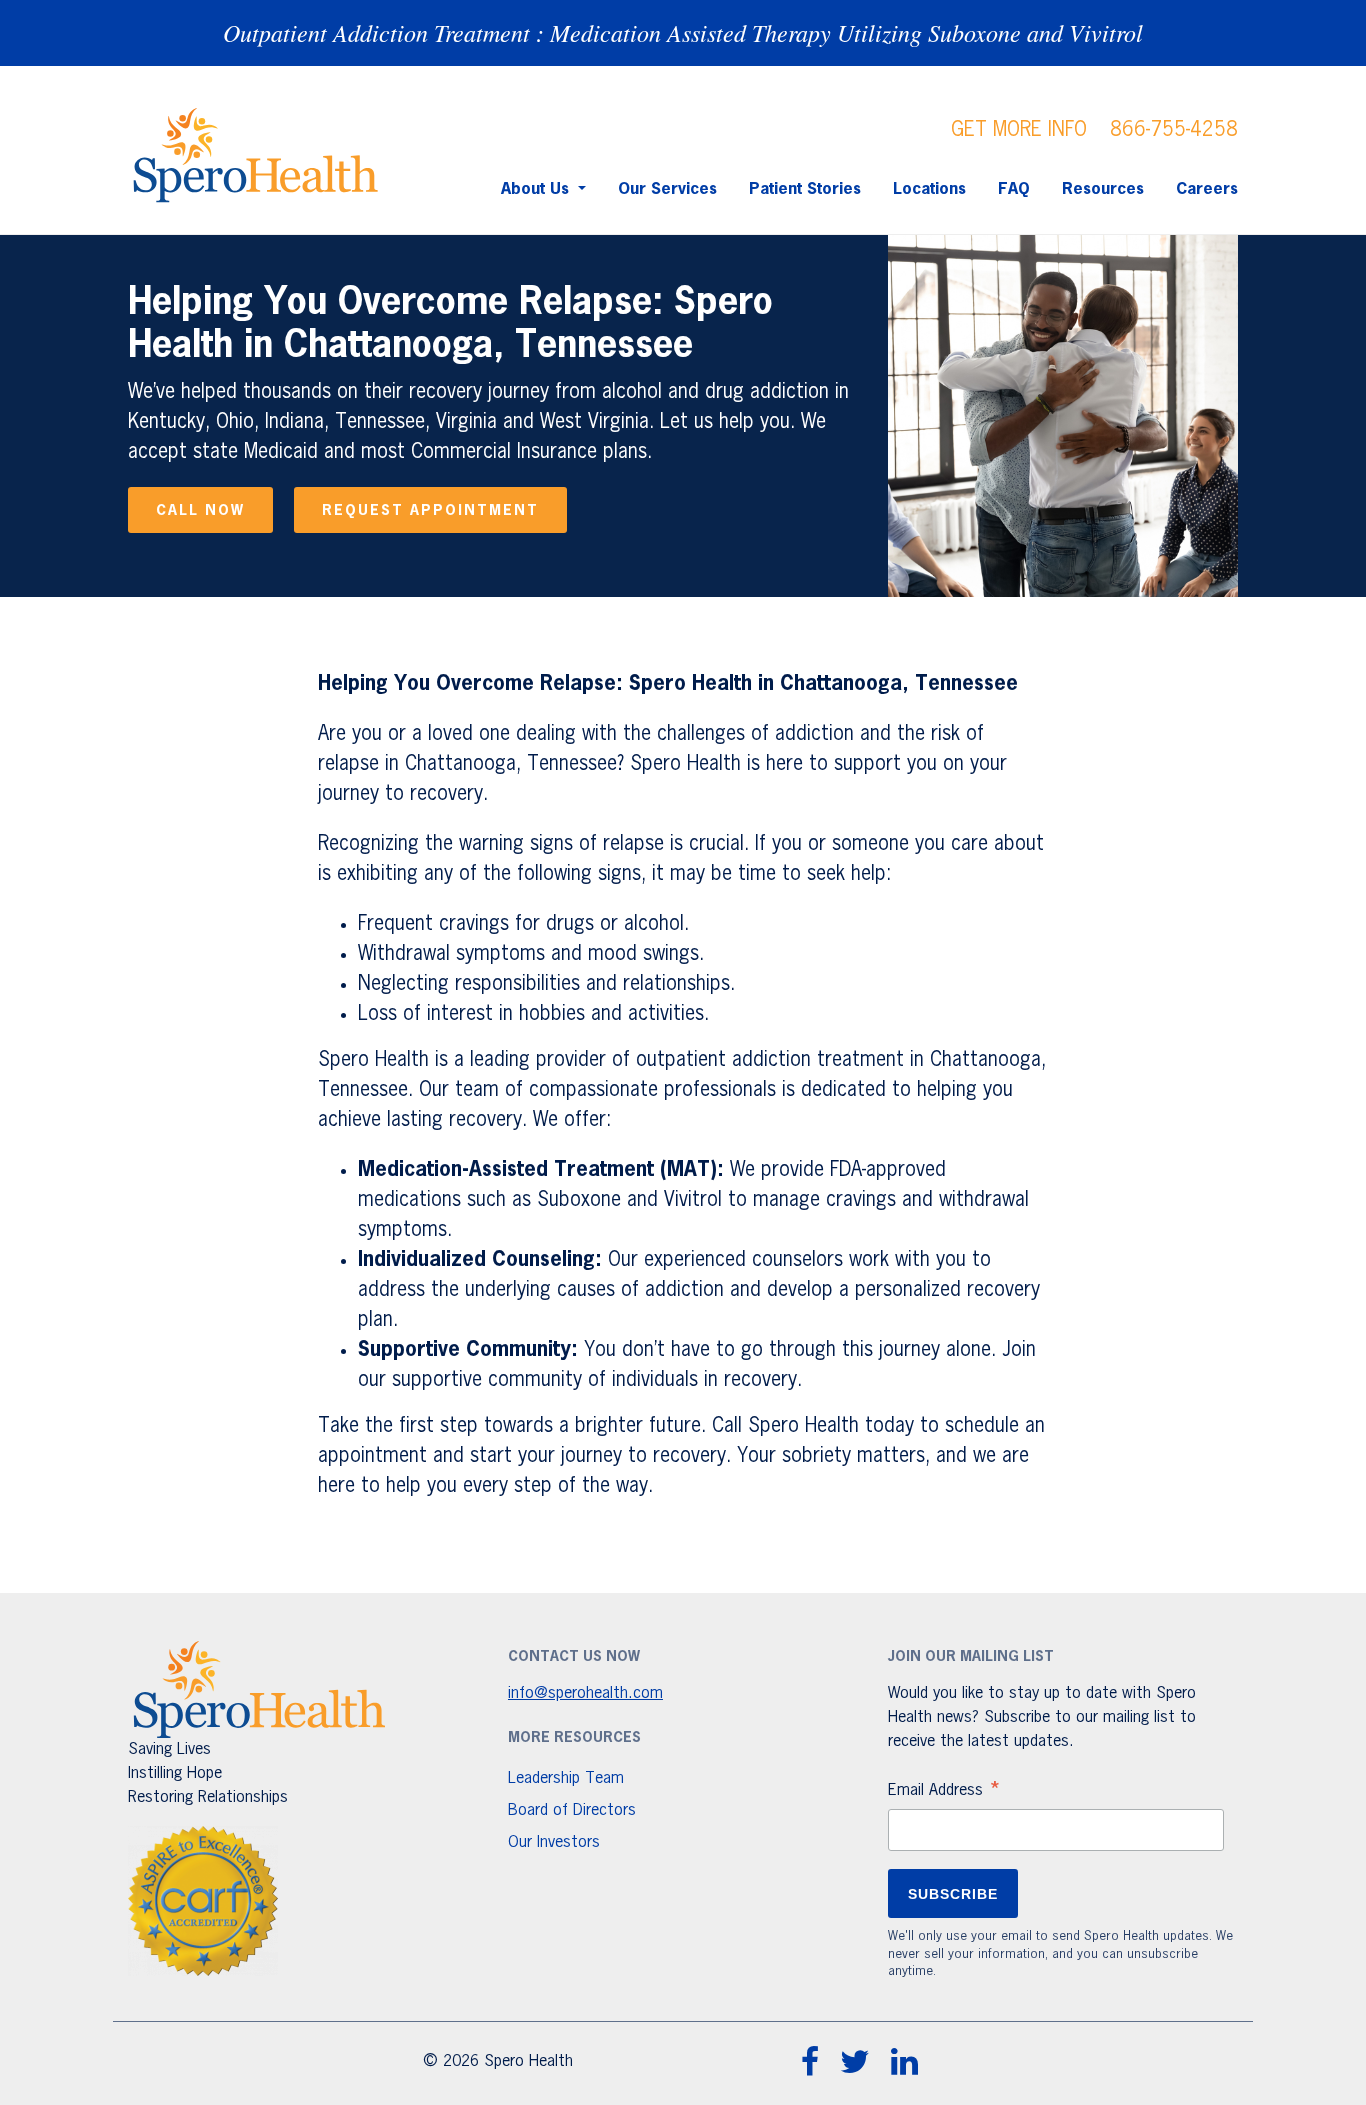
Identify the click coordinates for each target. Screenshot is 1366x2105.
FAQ (1014, 190)
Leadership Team (566, 1779)
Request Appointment (430, 511)
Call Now (200, 511)
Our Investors (554, 1843)
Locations (929, 190)
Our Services (667, 190)
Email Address (945, 1793)
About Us (537, 190)
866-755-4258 (1174, 130)
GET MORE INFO (1019, 130)
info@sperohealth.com (585, 1694)
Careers (1207, 190)
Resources (1103, 190)
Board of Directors (572, 1811)
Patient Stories (805, 190)
